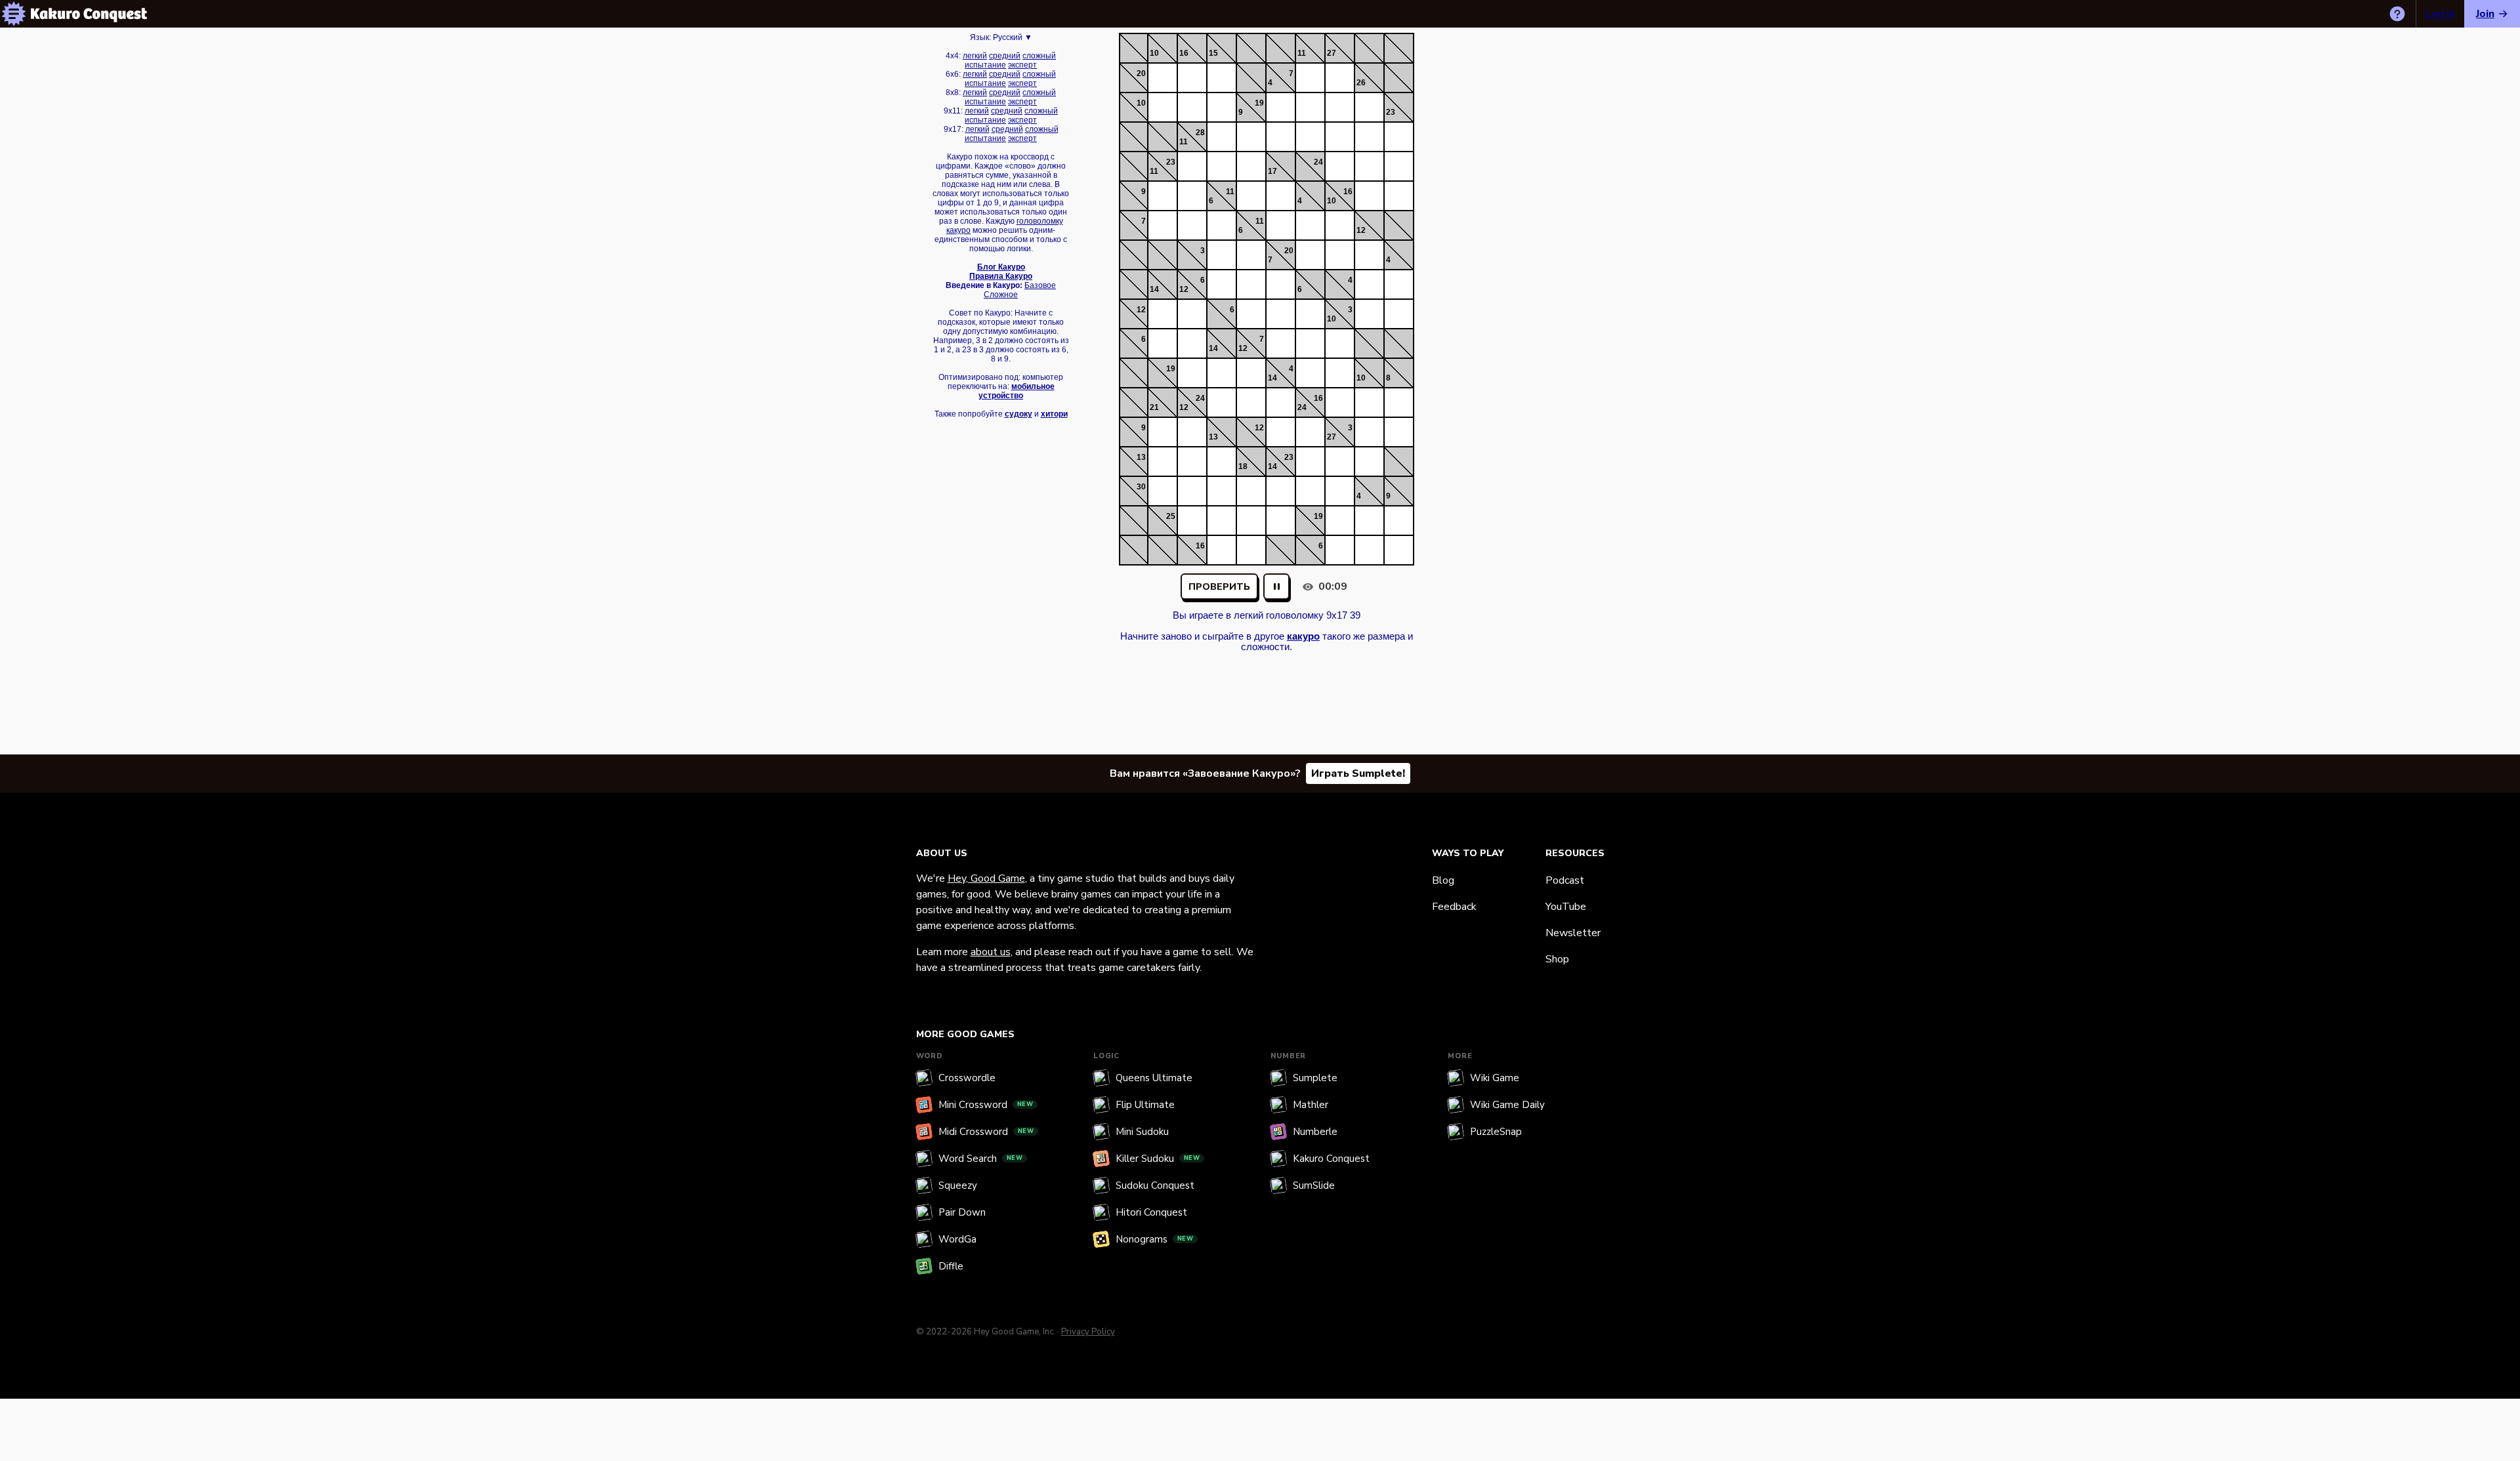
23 (1391, 112)
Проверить (1219, 587)
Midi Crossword (986, 1132)
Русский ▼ (1013, 37)
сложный (1039, 56)
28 (1200, 133)
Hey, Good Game (986, 878)
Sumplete (1315, 1078)
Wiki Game (1495, 1078)
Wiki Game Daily (1507, 1105)
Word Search (981, 1159)
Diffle (951, 1266)
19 (1259, 103)
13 (1213, 437)
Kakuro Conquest (1331, 1159)
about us (991, 952)
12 (1361, 230)
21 (1154, 407)
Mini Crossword (986, 1105)
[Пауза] (1276, 586)
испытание (985, 65)
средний (1005, 56)
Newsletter (1573, 933)
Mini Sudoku (1142, 1132)
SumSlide (1314, 1185)
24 (1318, 162)
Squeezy (958, 1185)
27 (1332, 53)
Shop (1557, 959)
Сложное (1001, 295)
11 (1302, 53)
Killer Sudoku (1158, 1159)
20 (1141, 73)
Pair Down (962, 1212)
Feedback (1454, 907)
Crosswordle (967, 1078)
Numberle (1315, 1132)
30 (1141, 487)
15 (1213, 53)
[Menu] (14, 14)
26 (1361, 83)
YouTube (1566, 907)
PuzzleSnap (1496, 1132)
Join (2485, 14)
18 (1243, 466)
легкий (975, 56)
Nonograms (1155, 1239)
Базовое (1040, 285)
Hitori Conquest (1151, 1212)
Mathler (1311, 1105)
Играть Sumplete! (1358, 773)
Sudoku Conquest (1155, 1185)
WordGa (957, 1239)
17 (1272, 171)
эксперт (1022, 65)
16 (1184, 53)
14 (1154, 289)
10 (1154, 53)
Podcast (1565, 880)
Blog (1443, 880)
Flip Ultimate (1145, 1105)
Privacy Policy (1088, 1332)
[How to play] (2397, 14)
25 (1171, 516)
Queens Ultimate (1154, 1078)
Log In (2440, 14)
